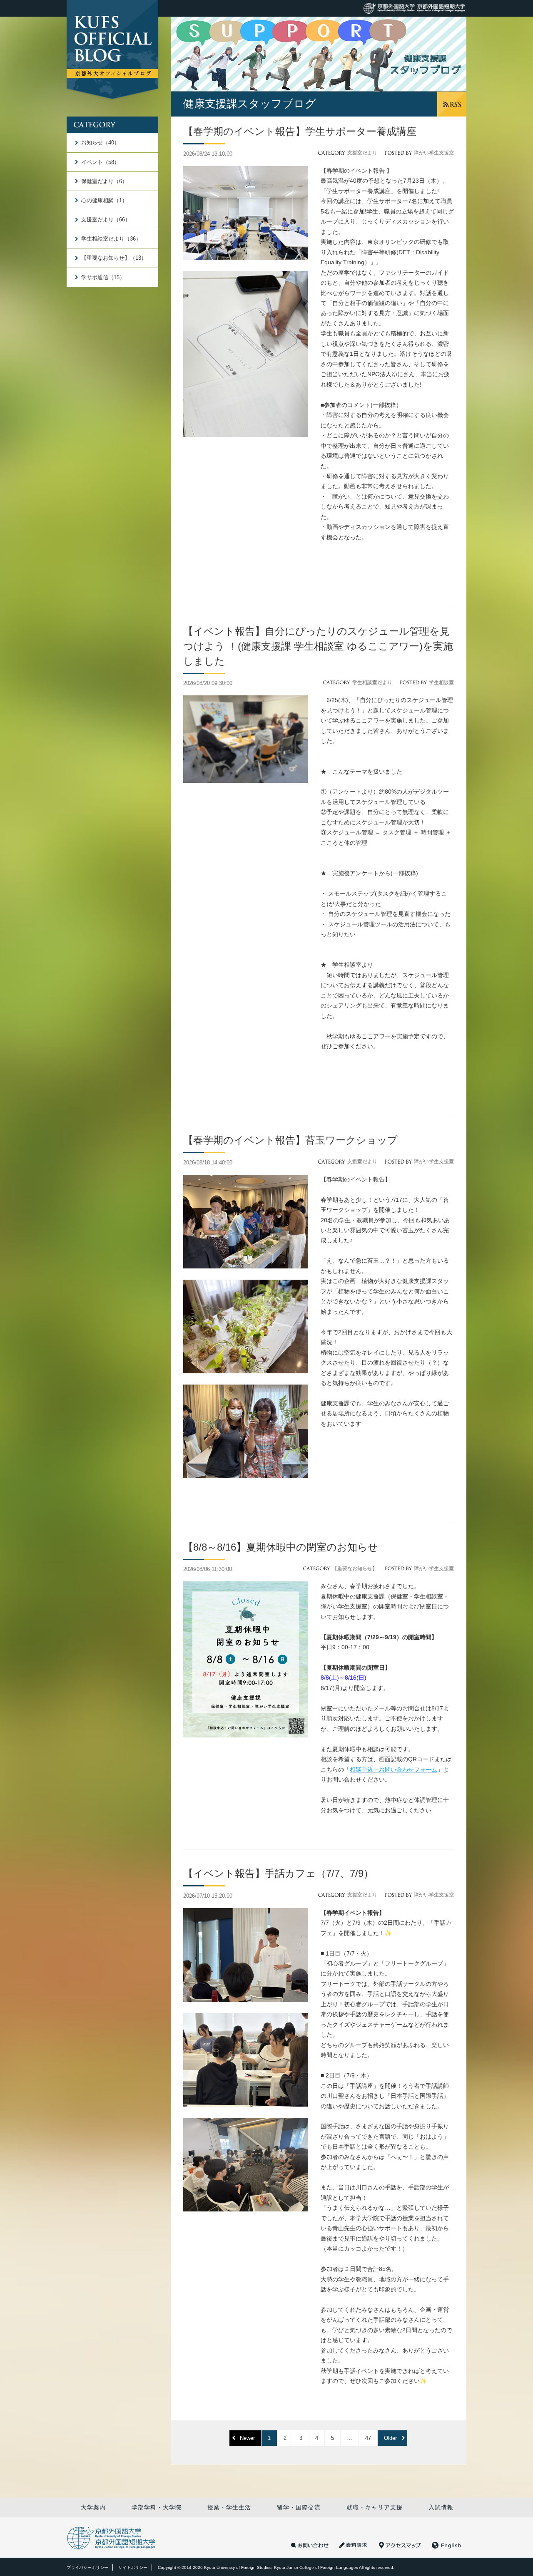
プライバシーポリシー (87, 2567)
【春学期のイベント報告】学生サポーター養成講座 (300, 131)
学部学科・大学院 (157, 2507)
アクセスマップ (400, 2545)
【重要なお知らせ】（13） (114, 258)
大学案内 (93, 2507)
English (446, 2545)
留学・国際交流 (299, 2507)
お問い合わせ (310, 2545)
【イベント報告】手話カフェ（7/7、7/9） (278, 1873)
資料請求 (354, 2545)
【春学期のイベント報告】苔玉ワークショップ (295, 1140)
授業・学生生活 (229, 2507)
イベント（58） (100, 162)
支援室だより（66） (106, 220)
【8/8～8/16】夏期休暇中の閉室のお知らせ (281, 1547)
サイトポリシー (133, 2567)
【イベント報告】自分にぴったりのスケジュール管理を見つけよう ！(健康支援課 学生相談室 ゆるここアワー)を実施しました (318, 646)
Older (390, 2438)
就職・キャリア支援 (375, 2507)
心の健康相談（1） (104, 200)
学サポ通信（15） (103, 277)
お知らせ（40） (100, 143)
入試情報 (441, 2507)
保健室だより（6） (104, 181)
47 (368, 2438)
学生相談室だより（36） (111, 239)
